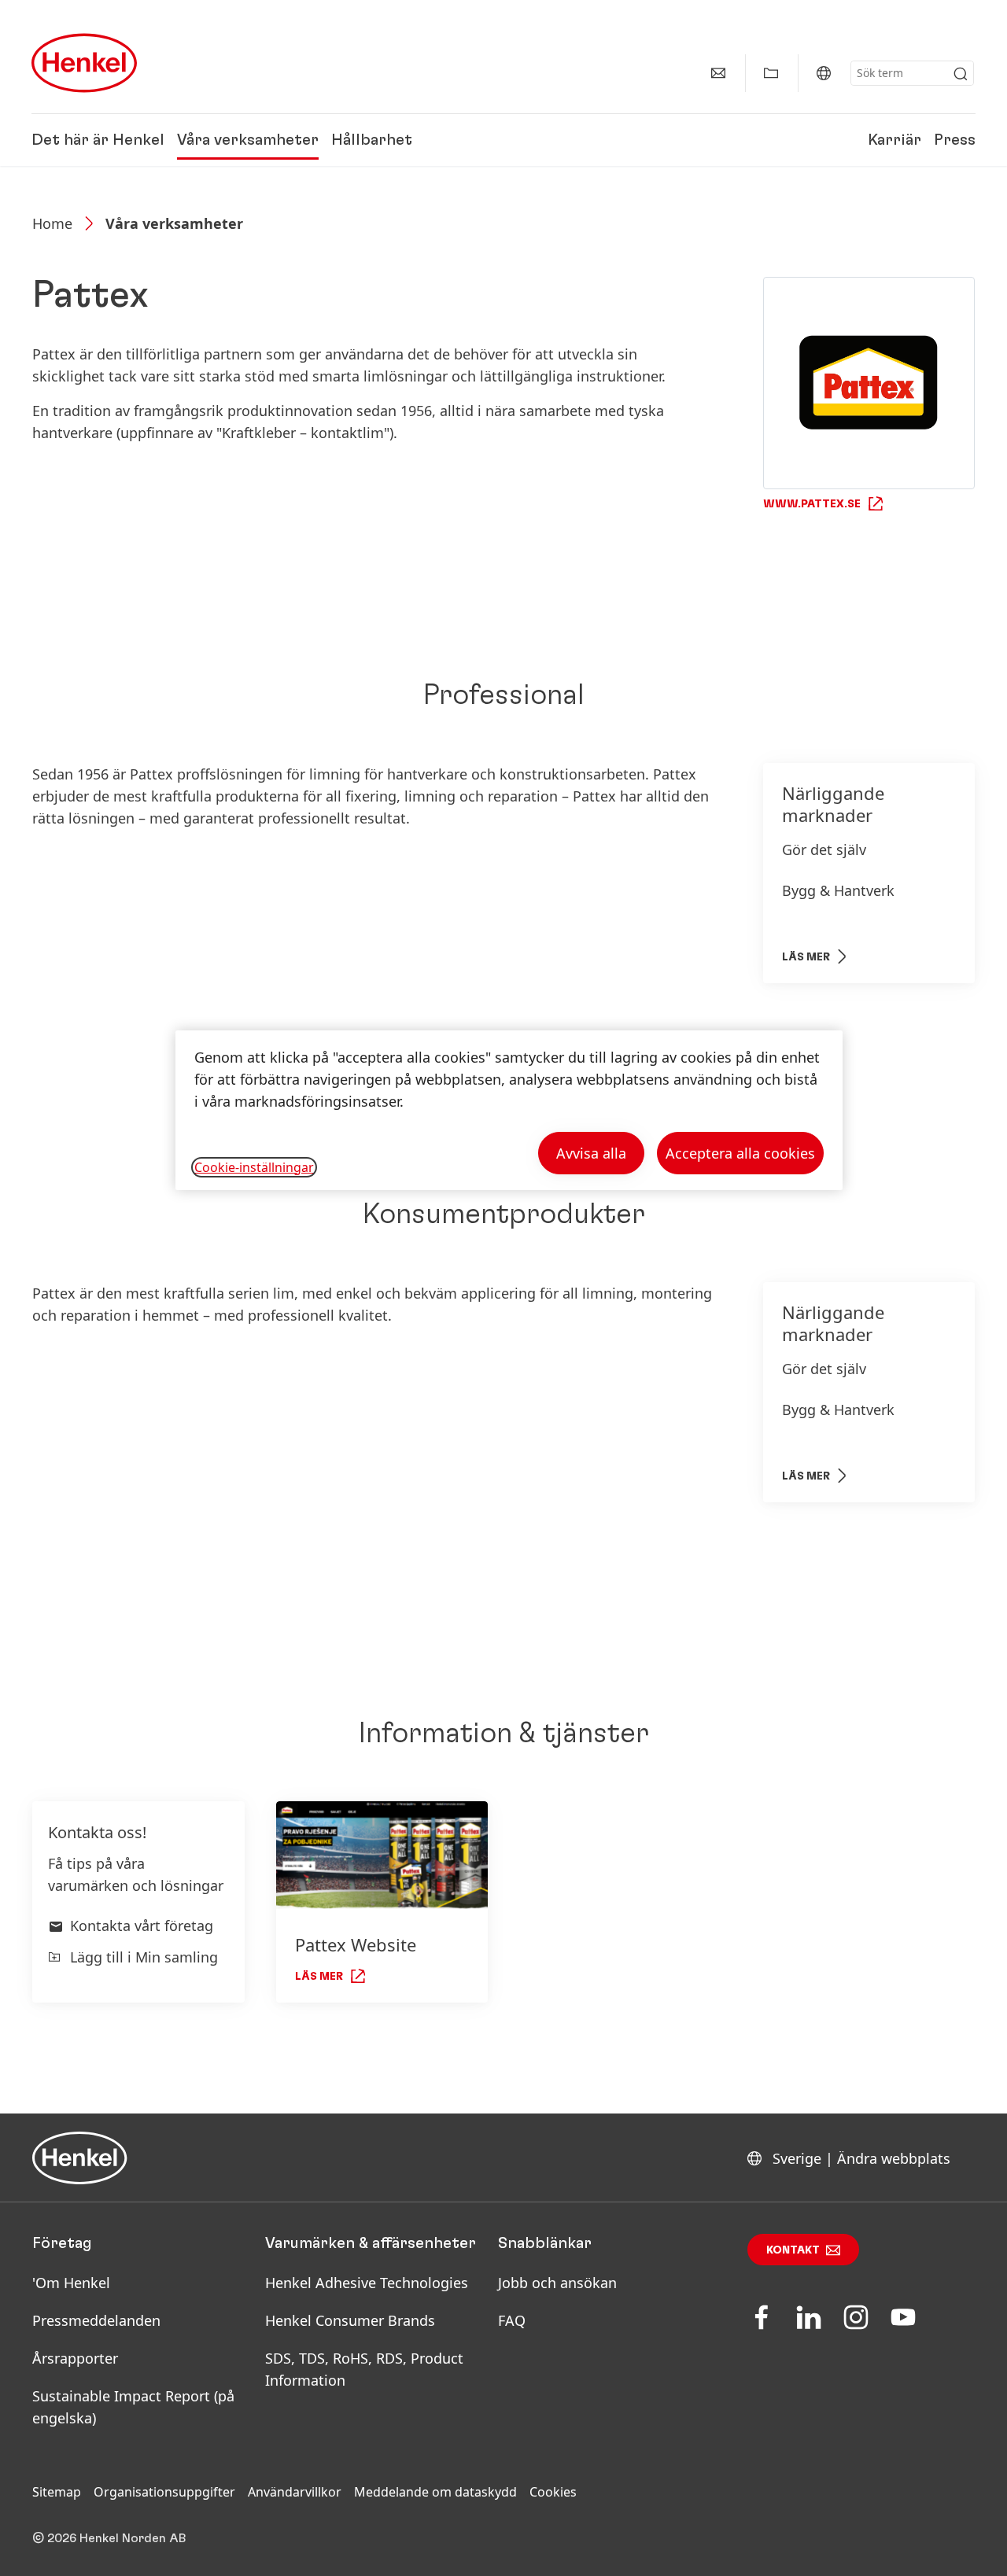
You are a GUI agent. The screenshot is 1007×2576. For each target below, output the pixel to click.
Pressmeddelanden (96, 2320)
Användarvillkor (295, 2492)
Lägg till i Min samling (144, 1957)
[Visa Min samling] (771, 73)
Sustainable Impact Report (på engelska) (133, 2407)
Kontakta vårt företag (142, 1926)
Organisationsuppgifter (164, 2492)
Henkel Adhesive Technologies (367, 2283)
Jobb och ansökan (557, 2283)
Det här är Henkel (98, 140)
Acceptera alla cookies (740, 1153)
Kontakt (793, 2250)
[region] (509, 1110)
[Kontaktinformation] (718, 73)
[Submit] (961, 74)
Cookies (553, 2492)
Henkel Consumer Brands (350, 2320)
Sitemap (57, 2492)
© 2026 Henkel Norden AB (109, 2538)
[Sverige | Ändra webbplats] (824, 73)
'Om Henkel (71, 2283)
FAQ (512, 2320)
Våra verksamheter (248, 140)
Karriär (894, 140)
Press (955, 140)
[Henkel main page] (84, 63)
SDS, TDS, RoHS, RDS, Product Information (364, 2369)
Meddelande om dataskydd (435, 2492)
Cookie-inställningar (254, 1167)
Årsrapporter (75, 2358)
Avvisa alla (591, 1153)
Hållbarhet (372, 140)
